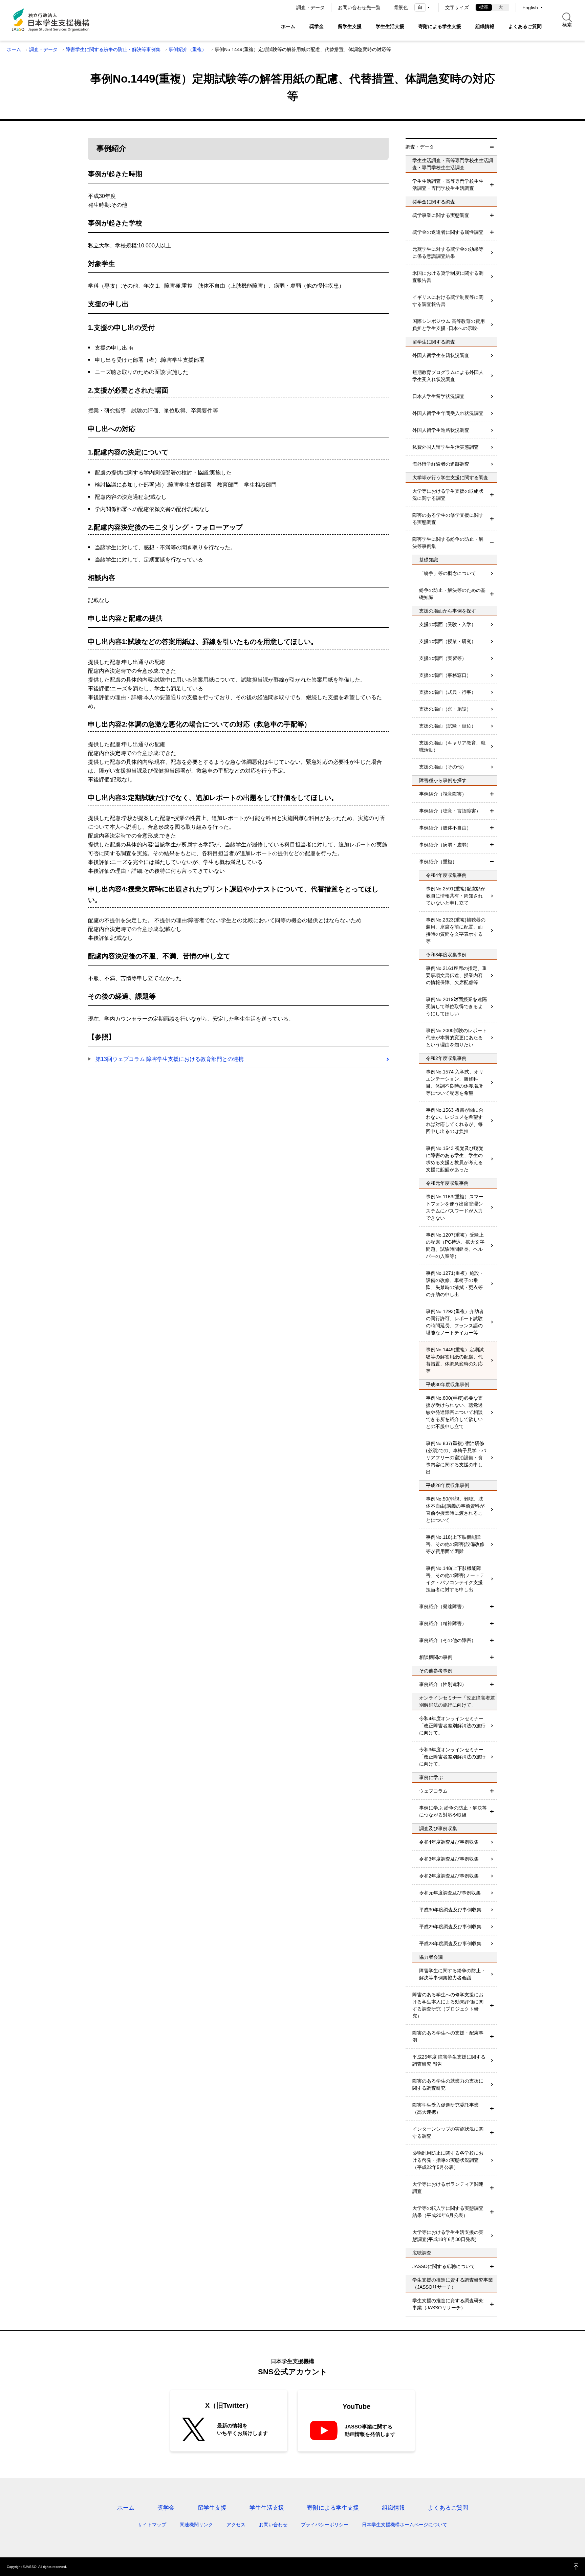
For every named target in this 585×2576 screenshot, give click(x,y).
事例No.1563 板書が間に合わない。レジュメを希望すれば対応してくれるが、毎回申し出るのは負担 (455, 1121)
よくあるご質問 (525, 26)
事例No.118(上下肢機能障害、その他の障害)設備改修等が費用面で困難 (455, 1544)
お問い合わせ (273, 2525)
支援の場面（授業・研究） (448, 641)
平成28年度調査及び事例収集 (450, 1944)
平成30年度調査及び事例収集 (450, 1910)
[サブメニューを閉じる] (492, 147)
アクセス (236, 2525)
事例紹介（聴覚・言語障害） (450, 811)
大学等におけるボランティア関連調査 (448, 2188)
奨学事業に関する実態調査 (441, 215)
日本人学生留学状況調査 (438, 396)
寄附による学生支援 (440, 26)
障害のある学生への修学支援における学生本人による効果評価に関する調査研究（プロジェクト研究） (448, 2005)
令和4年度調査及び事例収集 (449, 1842)
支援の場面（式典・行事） (448, 692)
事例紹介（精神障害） (443, 1623)
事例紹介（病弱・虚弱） (445, 845)
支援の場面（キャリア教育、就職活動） (452, 746)
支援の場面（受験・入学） (448, 624)
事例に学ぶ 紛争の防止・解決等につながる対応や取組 (453, 1811)
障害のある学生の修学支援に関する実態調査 (448, 519)
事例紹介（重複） (188, 49)
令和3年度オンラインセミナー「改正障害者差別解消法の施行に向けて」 (452, 1757)
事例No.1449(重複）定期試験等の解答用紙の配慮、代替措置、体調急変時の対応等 (455, 1360)
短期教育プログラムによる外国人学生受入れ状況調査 (448, 376)
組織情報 (485, 26)
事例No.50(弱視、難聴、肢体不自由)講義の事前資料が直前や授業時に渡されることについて (455, 1509)
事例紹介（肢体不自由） (445, 828)
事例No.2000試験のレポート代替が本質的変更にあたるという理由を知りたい (456, 1038)
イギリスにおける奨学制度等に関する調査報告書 (448, 301)
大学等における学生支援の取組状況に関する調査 (448, 495)
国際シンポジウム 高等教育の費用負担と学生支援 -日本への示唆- (449, 325)
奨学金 (317, 26)
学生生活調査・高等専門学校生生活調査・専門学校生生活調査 (448, 185)
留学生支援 (350, 26)
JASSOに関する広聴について (444, 2266)
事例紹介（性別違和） (443, 1684)
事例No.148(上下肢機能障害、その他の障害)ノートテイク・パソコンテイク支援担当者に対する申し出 (455, 1579)
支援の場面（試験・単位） (448, 726)
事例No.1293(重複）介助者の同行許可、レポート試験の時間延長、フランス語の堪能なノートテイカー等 (455, 1322)
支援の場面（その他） (443, 767)
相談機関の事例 (436, 1657)
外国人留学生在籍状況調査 (441, 355)
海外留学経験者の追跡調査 (441, 464)
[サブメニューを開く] (492, 185)
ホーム (288, 26)
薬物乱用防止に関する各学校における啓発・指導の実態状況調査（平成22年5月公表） (448, 2160)
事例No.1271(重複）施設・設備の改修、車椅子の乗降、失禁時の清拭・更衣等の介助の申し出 (455, 1284)
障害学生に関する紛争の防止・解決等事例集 (113, 49)
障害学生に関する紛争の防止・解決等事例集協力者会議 (452, 1974)
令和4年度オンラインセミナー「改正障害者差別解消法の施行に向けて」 (452, 1726)
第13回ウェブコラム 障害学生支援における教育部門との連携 (170, 1059)
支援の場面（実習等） (443, 658)
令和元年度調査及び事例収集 (450, 1893)
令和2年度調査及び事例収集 (449, 1876)
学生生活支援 (390, 26)
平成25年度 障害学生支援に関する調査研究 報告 (449, 2060)
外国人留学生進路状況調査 (441, 430)
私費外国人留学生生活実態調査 (446, 447)
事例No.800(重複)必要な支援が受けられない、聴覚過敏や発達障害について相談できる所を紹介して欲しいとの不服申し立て (454, 1412)
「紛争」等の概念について (448, 573)
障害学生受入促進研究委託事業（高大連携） (446, 2108)
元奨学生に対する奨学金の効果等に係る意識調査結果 (448, 253)
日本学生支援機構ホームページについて (405, 2525)
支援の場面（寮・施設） (445, 709)
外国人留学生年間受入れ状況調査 (448, 413)
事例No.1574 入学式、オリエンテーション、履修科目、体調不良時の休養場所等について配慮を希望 (455, 1082)
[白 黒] (423, 7)
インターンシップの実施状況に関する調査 (448, 2133)
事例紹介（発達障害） (443, 1606)
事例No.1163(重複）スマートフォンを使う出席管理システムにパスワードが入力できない (455, 1207)
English (530, 7)
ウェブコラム (433, 1791)
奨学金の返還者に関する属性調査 (448, 232)
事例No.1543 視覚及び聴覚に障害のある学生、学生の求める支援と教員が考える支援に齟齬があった (455, 1159)
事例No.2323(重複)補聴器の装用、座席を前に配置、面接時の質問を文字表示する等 (456, 930)
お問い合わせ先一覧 (359, 7)
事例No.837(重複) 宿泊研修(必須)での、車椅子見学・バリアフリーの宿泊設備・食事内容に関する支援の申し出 (456, 1458)
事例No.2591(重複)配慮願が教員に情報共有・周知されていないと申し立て (456, 896)
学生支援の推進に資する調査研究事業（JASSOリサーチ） (448, 2304)
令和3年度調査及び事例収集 (449, 1859)
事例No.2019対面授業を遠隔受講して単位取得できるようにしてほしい (456, 1006)
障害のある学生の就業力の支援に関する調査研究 (448, 2084)
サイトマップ (152, 2525)
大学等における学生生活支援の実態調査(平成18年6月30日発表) (448, 2236)
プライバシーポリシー (325, 2525)
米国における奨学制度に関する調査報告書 (448, 277)
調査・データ (310, 7)
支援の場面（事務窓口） (445, 675)
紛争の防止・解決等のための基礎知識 (452, 594)
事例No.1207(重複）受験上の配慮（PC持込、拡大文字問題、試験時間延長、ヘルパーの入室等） (455, 1246)
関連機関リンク (196, 2525)
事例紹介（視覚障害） (443, 794)
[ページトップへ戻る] (576, 2567)
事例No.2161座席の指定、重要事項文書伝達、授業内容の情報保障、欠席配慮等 (456, 975)
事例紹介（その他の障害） (448, 1640)
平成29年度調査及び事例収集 (450, 1927)
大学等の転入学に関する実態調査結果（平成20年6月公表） (448, 2212)
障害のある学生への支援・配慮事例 (448, 2036)
